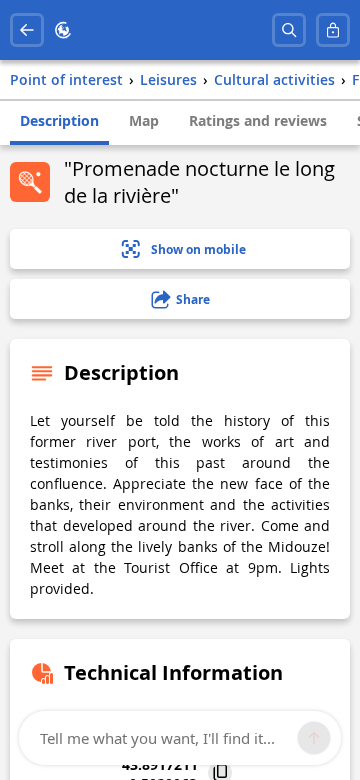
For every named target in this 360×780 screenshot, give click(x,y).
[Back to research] (27, 30)
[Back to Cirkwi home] (63, 30)
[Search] (289, 30)
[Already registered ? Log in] (333, 30)
